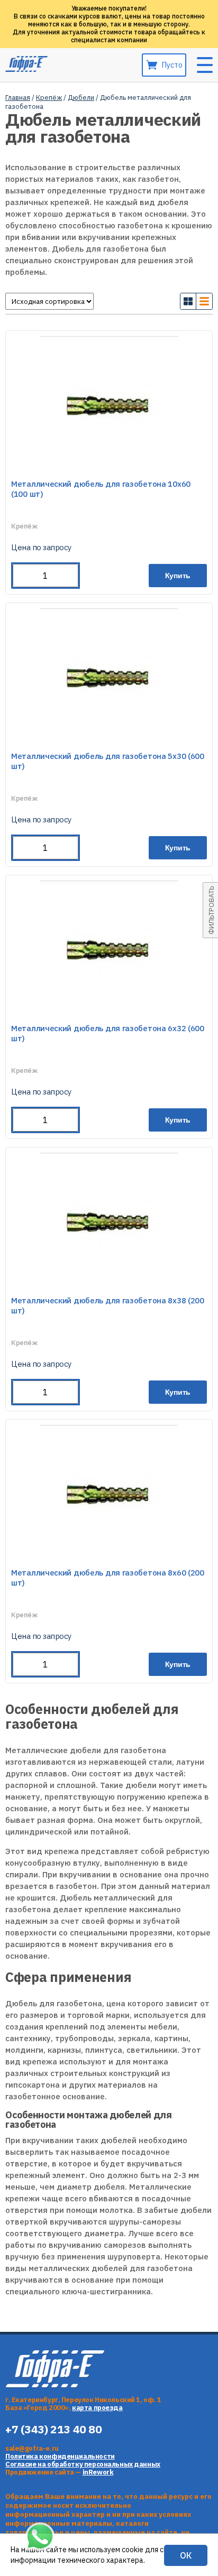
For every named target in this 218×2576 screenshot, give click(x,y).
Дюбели (81, 98)
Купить (178, 576)
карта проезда (97, 2408)
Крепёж (49, 98)
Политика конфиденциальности (60, 2456)
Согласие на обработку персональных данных (83, 2464)
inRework (98, 2472)
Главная (18, 98)
